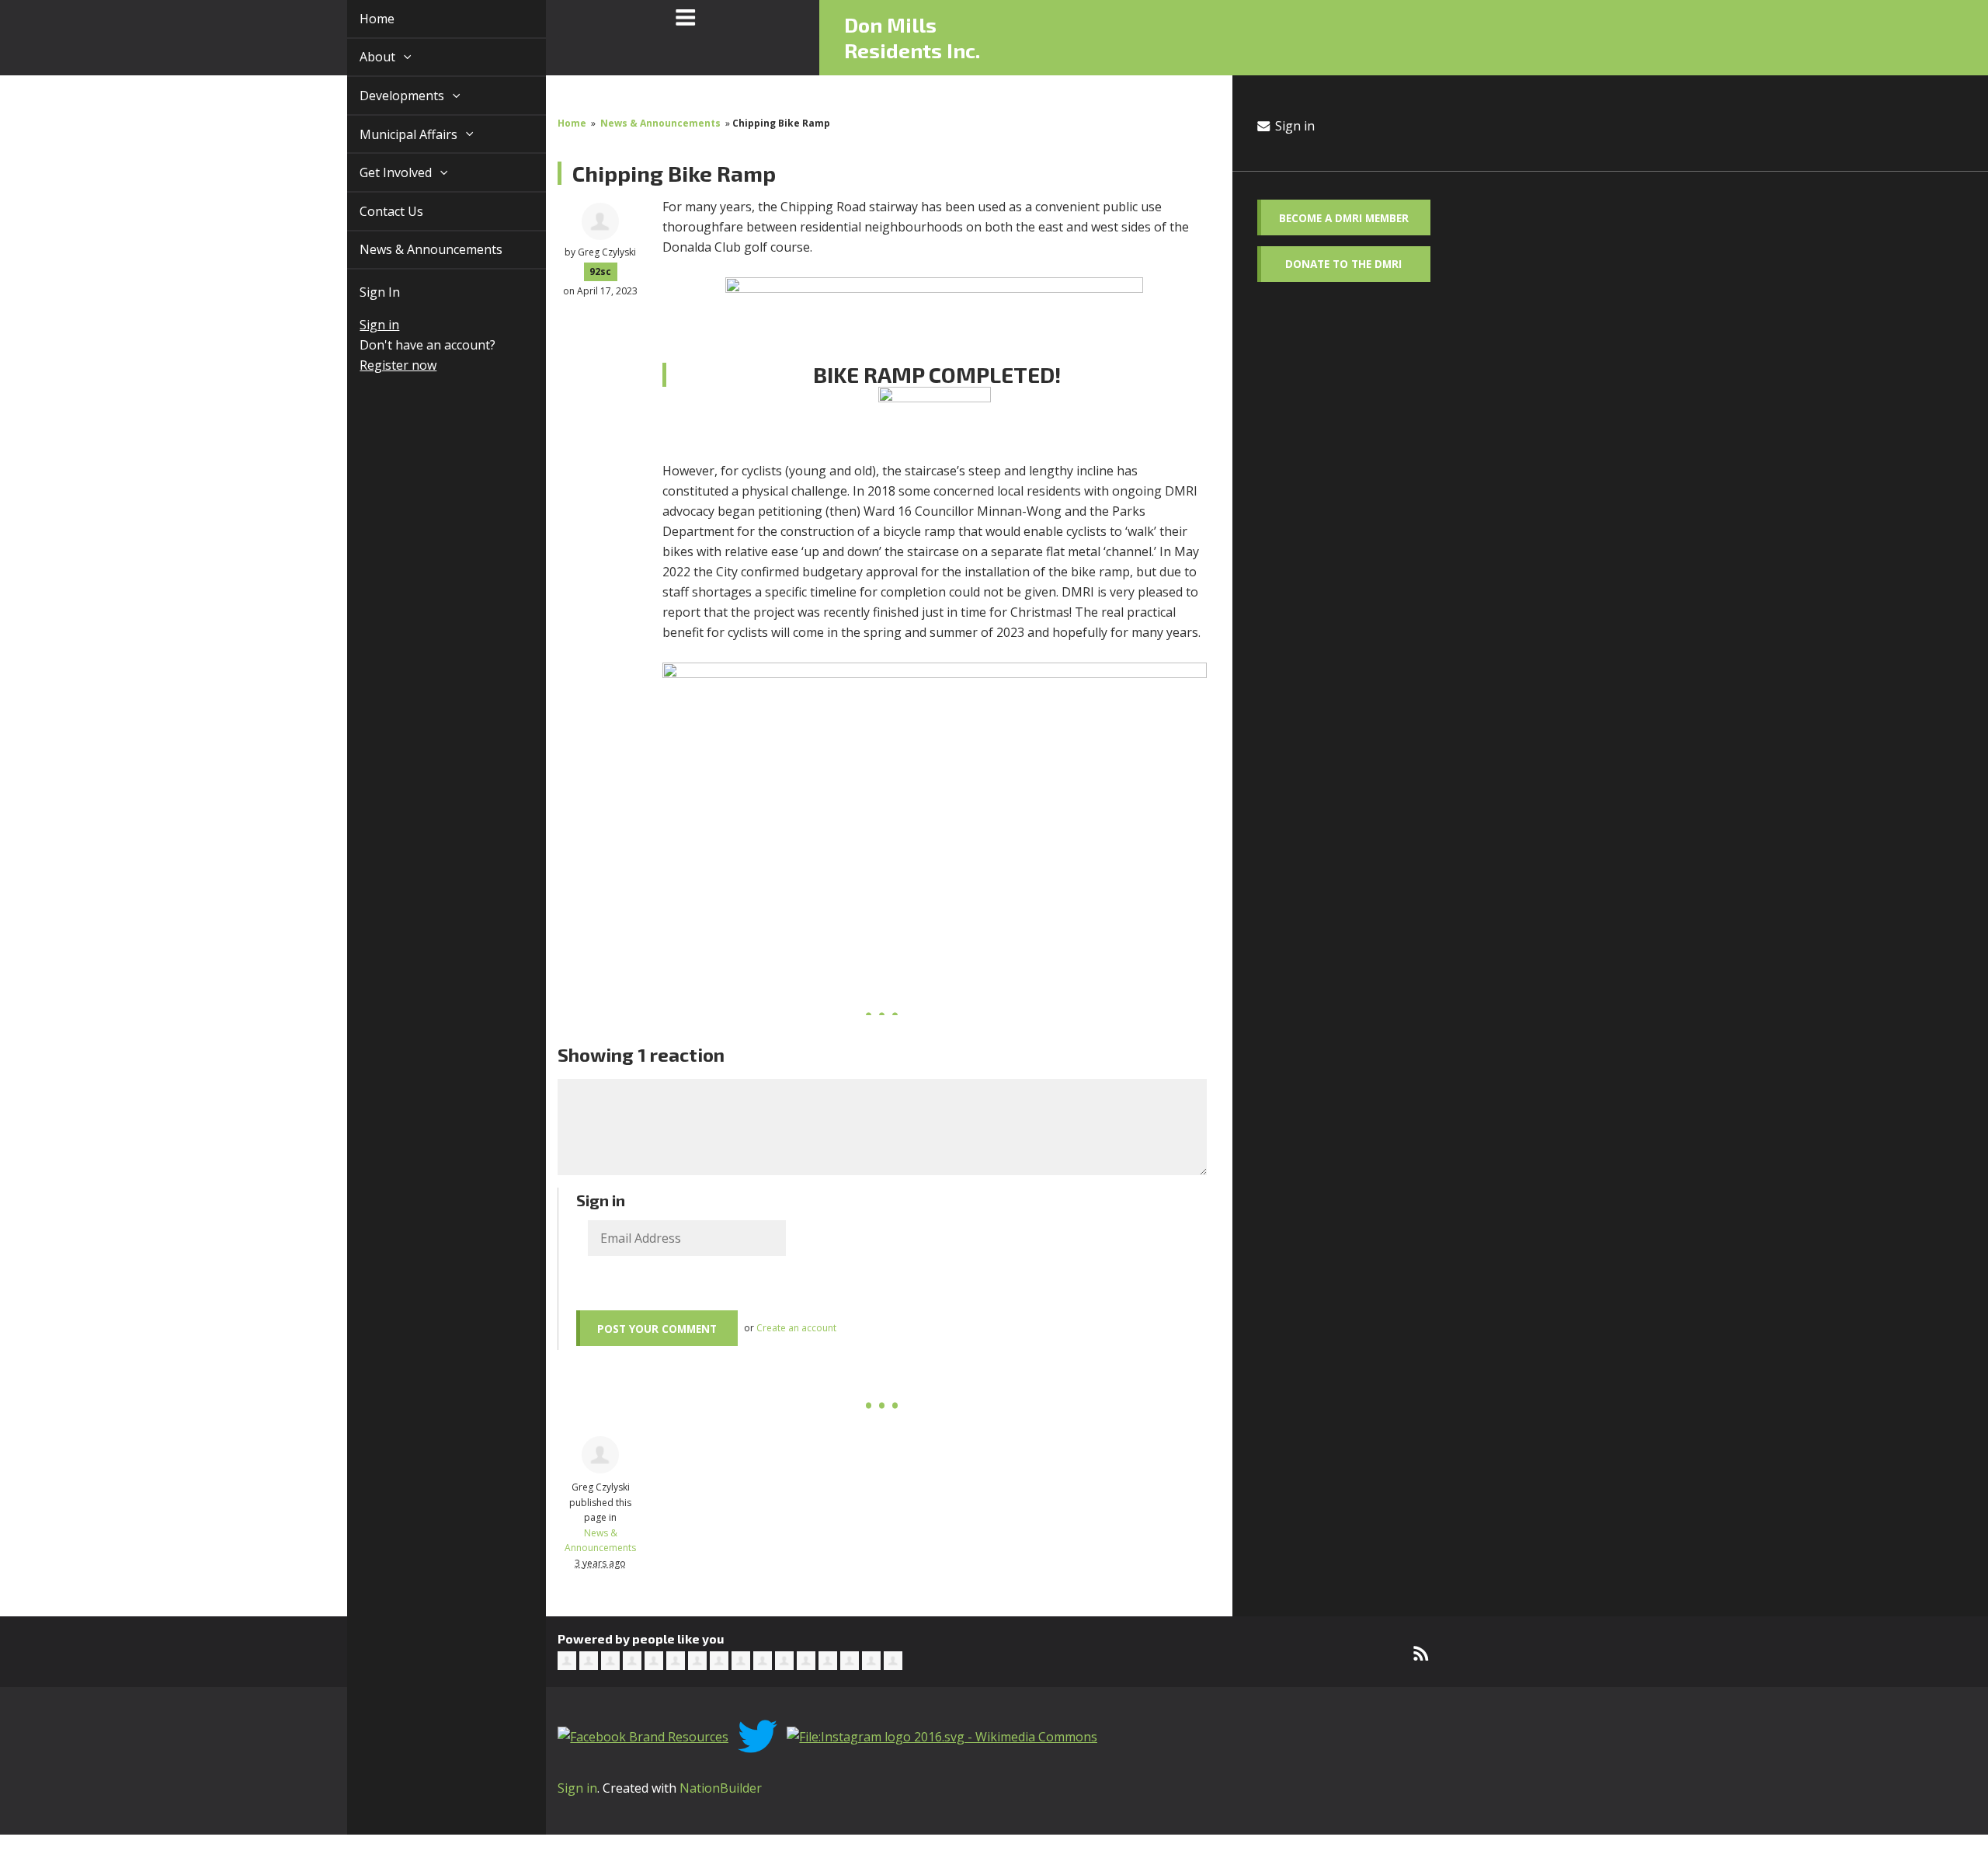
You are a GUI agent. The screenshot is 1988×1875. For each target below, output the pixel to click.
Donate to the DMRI (1343, 264)
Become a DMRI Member (1344, 218)
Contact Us (374, 211)
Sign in (361, 325)
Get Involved (379, 172)
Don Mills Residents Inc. (912, 37)
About (361, 57)
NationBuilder (721, 1788)
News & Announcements (413, 249)
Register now (380, 365)
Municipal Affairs (392, 134)
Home (359, 19)
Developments (386, 96)
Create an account (796, 1328)
